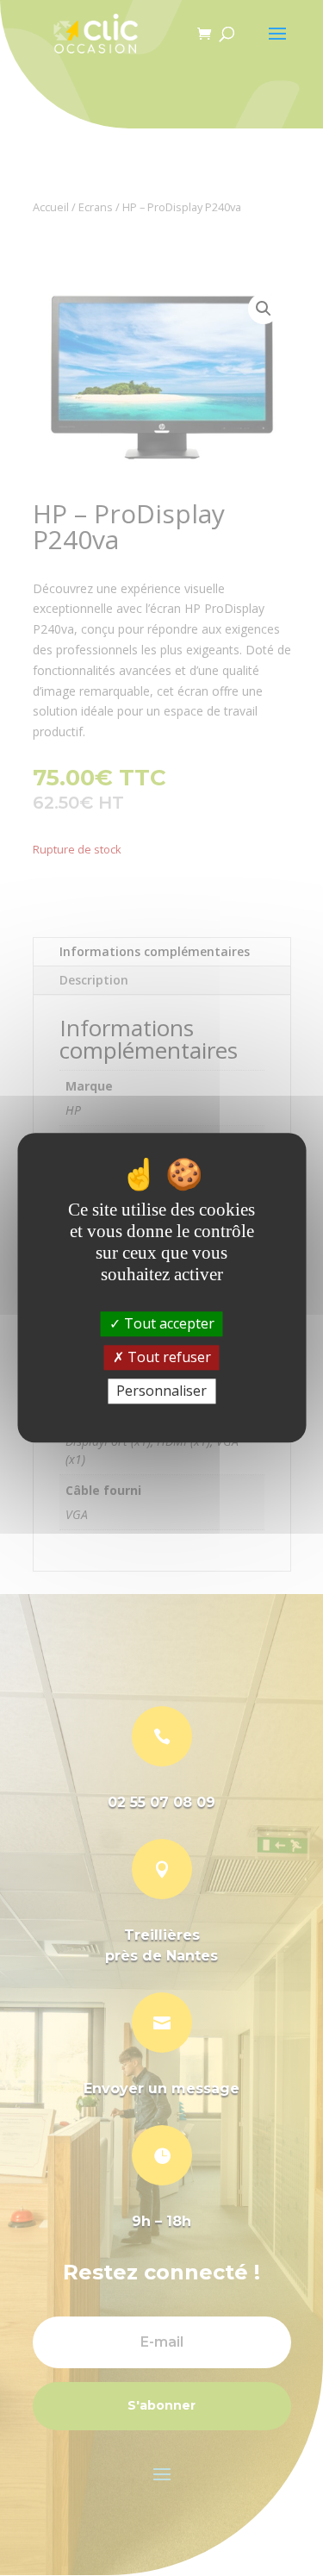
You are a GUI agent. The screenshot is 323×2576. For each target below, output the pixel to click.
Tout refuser (168, 1357)
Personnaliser (161, 1391)
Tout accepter (168, 1323)
